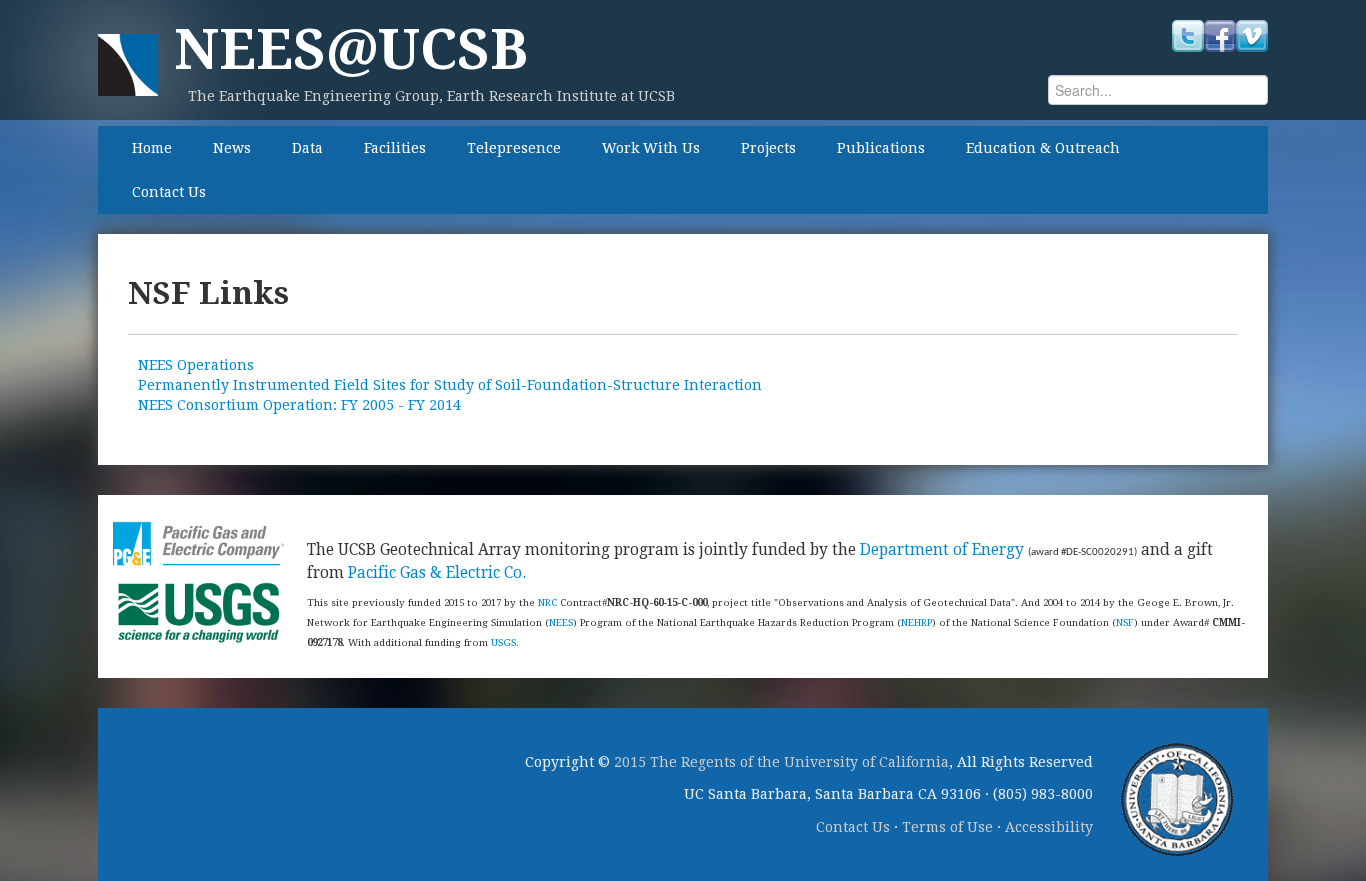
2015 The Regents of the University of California (781, 762)
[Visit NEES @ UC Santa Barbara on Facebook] (1220, 35)
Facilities (395, 148)
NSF (1125, 622)
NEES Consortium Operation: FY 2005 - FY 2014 (299, 405)
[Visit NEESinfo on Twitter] (1188, 35)
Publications (881, 148)
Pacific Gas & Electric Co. (437, 573)
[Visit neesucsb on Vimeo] (1252, 35)
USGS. (505, 642)
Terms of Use (947, 827)
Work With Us (651, 148)
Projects (768, 148)
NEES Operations (196, 365)
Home (152, 148)
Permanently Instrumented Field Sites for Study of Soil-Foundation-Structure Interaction (450, 385)
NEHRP (916, 622)
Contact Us (169, 192)
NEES (561, 622)
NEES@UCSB (351, 49)
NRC (547, 602)
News (232, 148)
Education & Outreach (1043, 148)
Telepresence (514, 148)
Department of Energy (942, 550)
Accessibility (1049, 827)
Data (307, 148)
